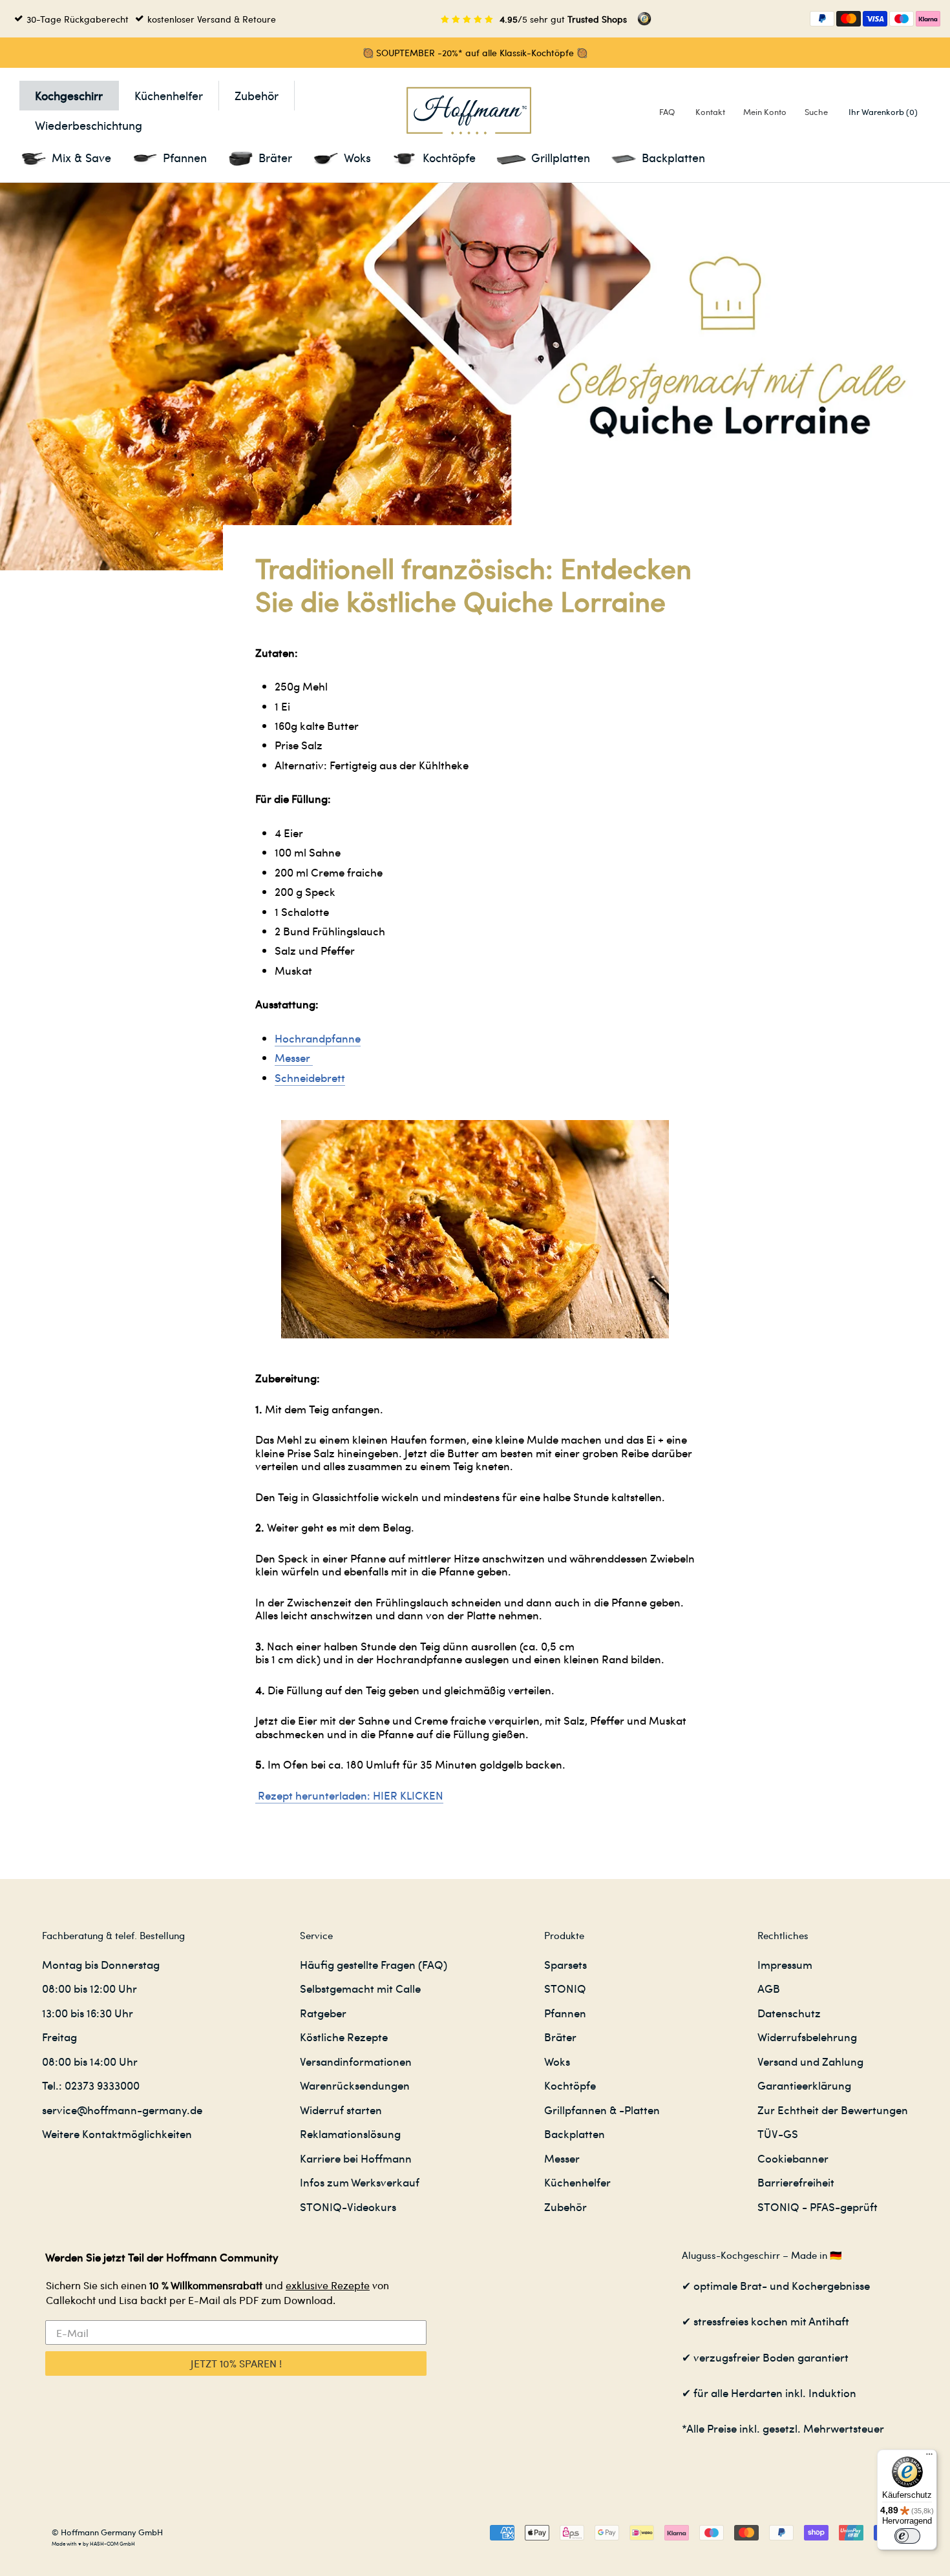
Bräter (560, 2037)
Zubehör (257, 95)
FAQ (667, 111)
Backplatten (575, 2134)
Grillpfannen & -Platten (602, 2110)
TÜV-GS (778, 2134)
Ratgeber (323, 2013)
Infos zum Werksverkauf (360, 2182)
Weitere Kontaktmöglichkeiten (117, 2134)
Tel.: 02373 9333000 (91, 2085)
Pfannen (565, 2013)
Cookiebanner (793, 2158)
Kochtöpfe (570, 2085)
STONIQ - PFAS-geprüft (818, 2207)
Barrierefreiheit (796, 2182)
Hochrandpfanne (318, 1038)
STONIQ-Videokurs (348, 2207)
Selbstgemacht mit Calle (360, 1988)
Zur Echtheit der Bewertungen (833, 2110)
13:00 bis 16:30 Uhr (88, 2013)
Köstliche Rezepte (344, 2037)
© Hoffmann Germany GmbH (107, 2532)
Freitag (59, 2037)
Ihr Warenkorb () (883, 111)
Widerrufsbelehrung (807, 2037)
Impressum (785, 1964)
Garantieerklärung (804, 2085)
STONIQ (565, 1988)
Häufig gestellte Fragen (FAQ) (374, 1964)
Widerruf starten (341, 2110)
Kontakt (710, 111)
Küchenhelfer (169, 95)
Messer (294, 1057)
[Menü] (929, 2457)
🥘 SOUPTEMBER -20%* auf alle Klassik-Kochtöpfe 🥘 (475, 52)
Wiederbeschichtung (89, 125)
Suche (816, 111)
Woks (557, 2061)
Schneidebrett (310, 1077)
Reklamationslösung (350, 2134)
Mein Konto (765, 111)
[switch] (907, 2536)
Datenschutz (789, 2013)
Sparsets (565, 1964)
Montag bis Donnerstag (101, 1964)
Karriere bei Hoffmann (356, 2158)
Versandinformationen (356, 2061)
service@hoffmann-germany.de (122, 2110)
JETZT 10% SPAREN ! (236, 2363)
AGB (769, 1988)
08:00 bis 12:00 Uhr (90, 1988)
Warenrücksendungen (355, 2085)
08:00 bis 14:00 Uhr (90, 2061)
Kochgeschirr (69, 95)
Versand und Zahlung (810, 2061)
